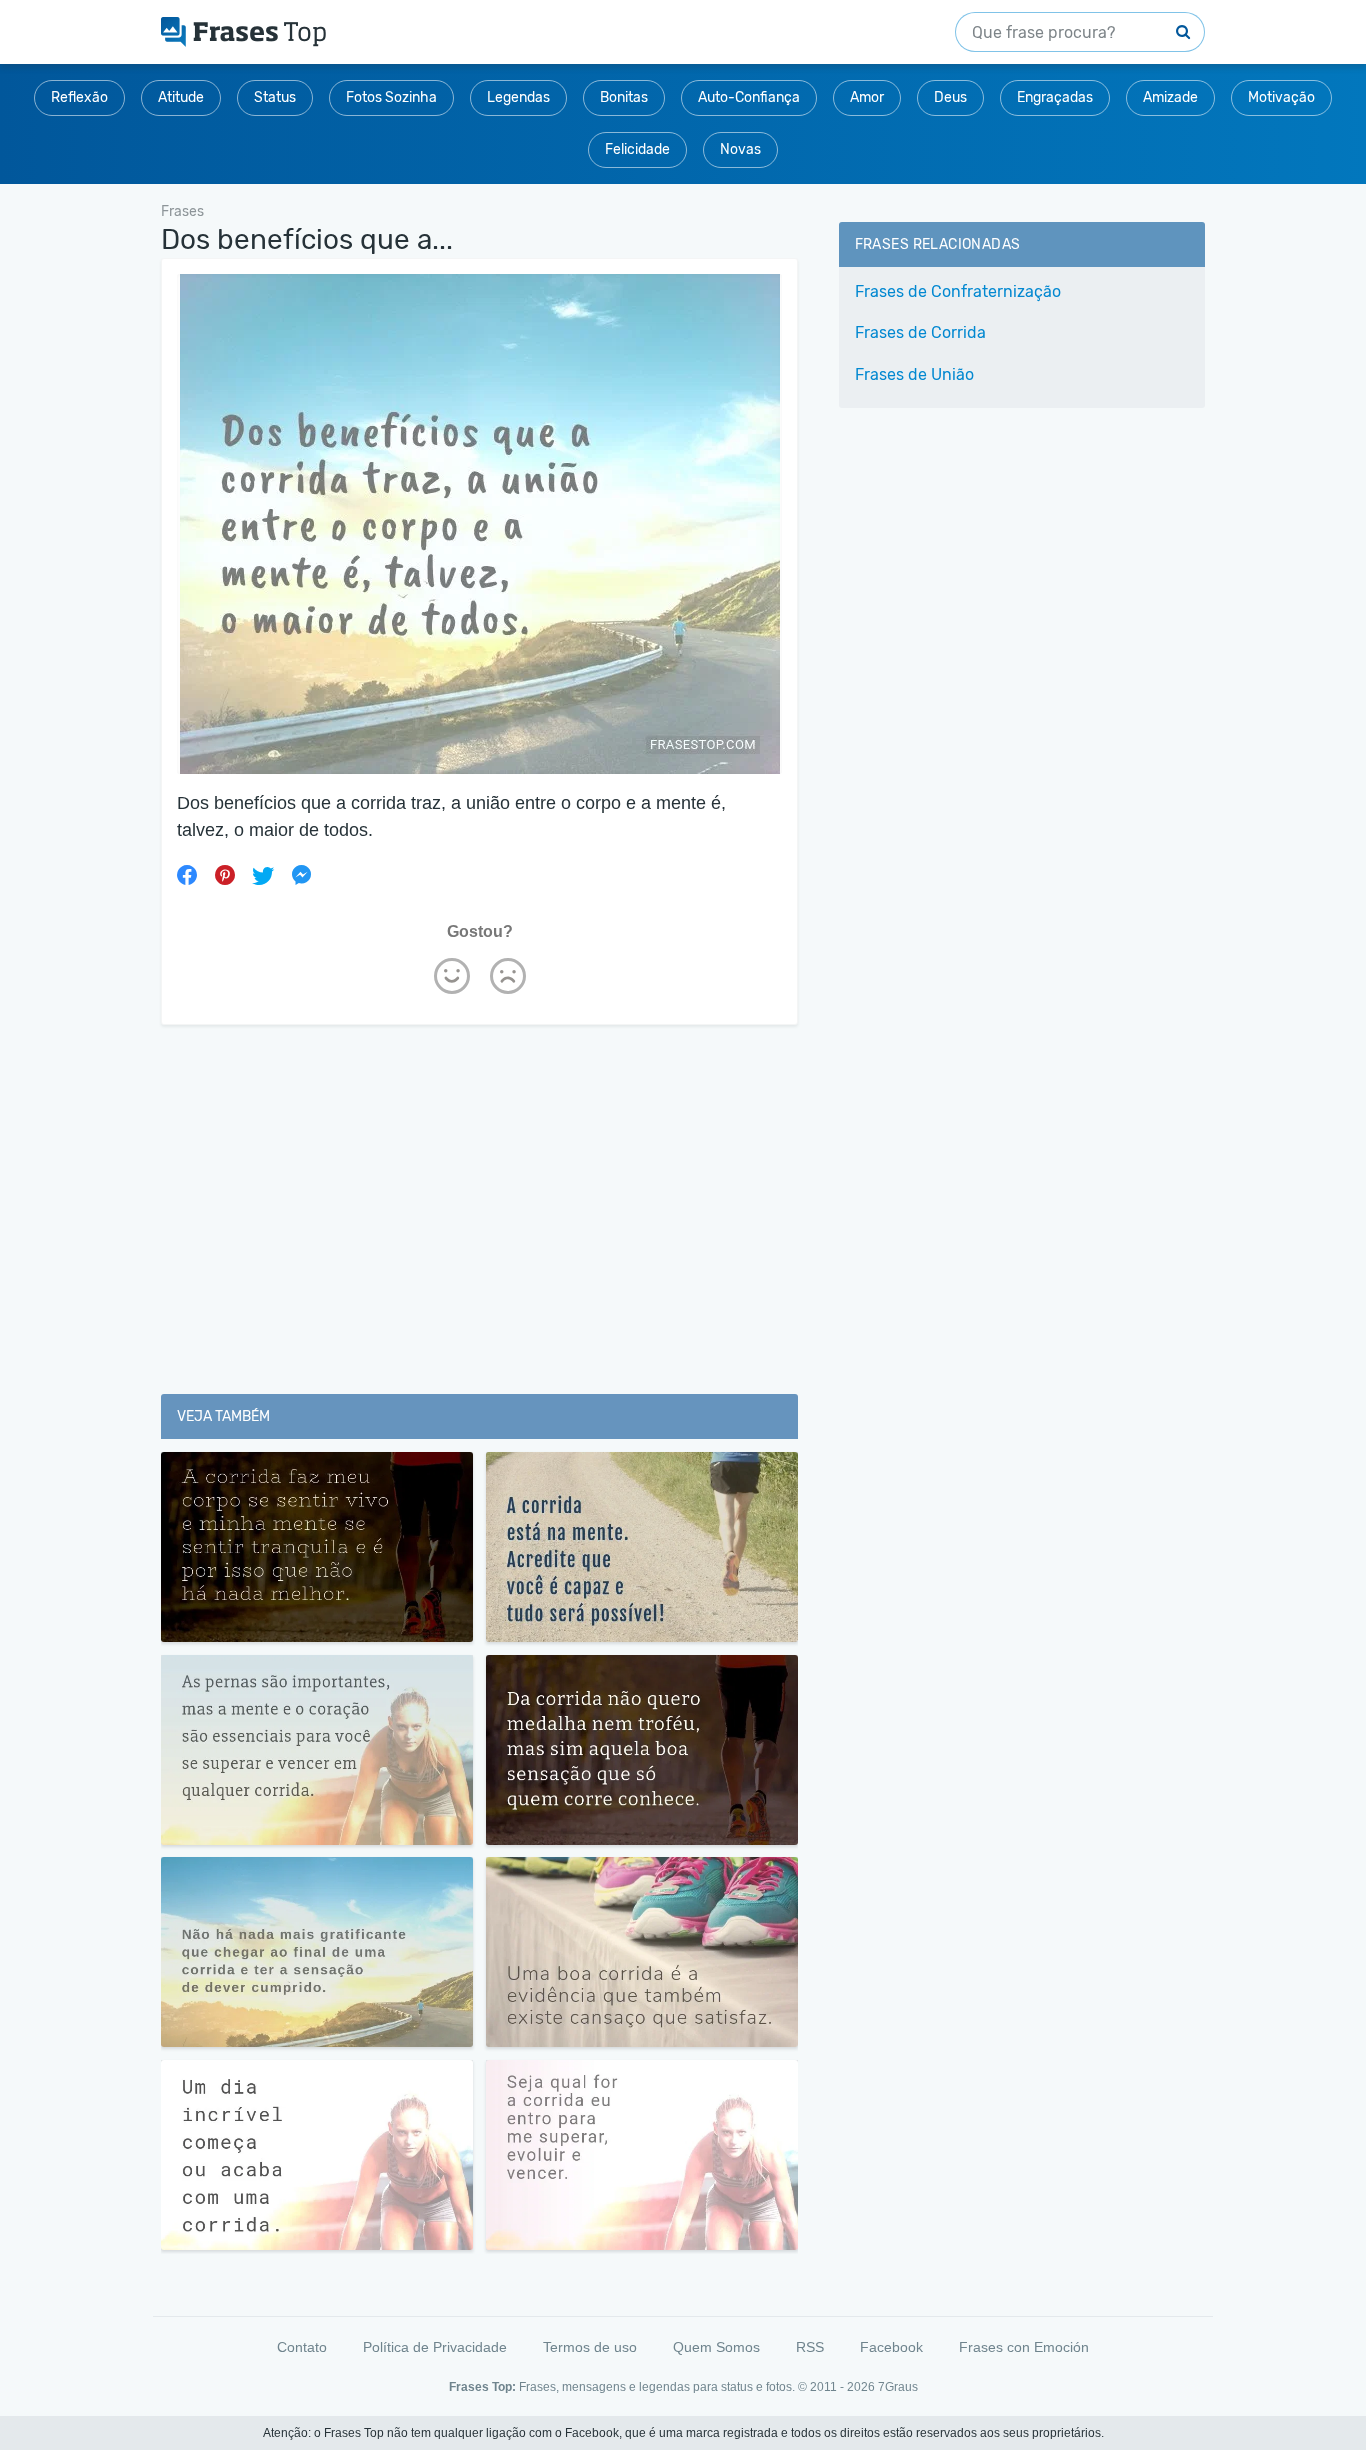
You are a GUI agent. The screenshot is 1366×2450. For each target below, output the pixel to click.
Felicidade (637, 149)
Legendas (518, 97)
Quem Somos (716, 2347)
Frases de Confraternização (958, 291)
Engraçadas (1055, 97)
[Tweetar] (263, 875)
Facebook (891, 2347)
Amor (867, 97)
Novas (740, 149)
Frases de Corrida (920, 332)
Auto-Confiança (749, 97)
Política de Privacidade (435, 2347)
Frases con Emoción (1024, 2347)
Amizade (1170, 97)
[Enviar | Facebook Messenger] (301, 875)
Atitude (181, 97)
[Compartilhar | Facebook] (187, 875)
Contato (302, 2347)
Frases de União (914, 374)
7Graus (898, 2387)
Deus (950, 97)
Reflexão (79, 97)
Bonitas (624, 97)
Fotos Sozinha (391, 97)
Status (275, 97)
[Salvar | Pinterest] (225, 875)
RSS (810, 2347)
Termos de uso (590, 2347)
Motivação (1281, 97)
